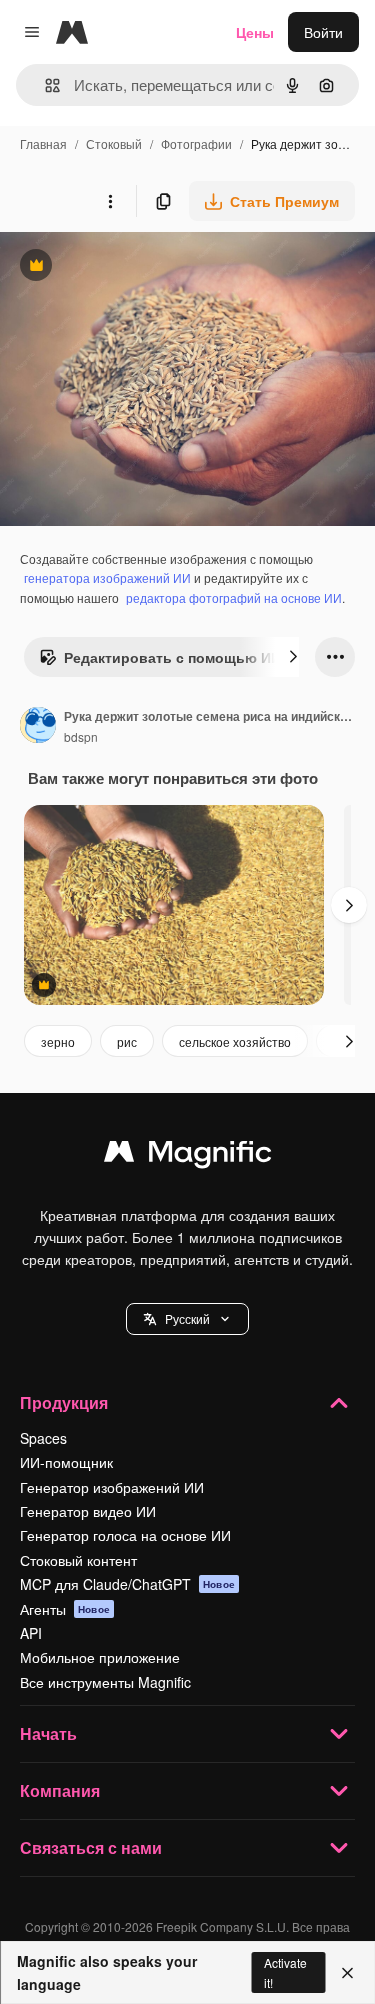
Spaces (43, 1438)
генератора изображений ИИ (107, 577)
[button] (187, 1319)
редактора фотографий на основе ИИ (234, 597)
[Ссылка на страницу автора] (38, 727)
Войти (323, 32)
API (31, 1633)
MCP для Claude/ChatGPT (127, 1584)
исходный (134, 267)
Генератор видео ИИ (88, 1511)
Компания (60, 1790)
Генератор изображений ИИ (112, 1487)
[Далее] (293, 657)
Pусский (187, 1318)
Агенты (65, 1609)
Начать (48, 1733)
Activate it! (285, 1972)
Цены (255, 32)
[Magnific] (188, 1156)
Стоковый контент (78, 1560)
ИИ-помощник (66, 1462)
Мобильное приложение (100, 1657)
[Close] (347, 1973)
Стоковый (114, 143)
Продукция (64, 1402)
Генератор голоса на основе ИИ (125, 1535)
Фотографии (196, 143)
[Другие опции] (110, 201)
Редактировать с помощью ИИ (160, 662)
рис (127, 1041)
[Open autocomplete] (44, 85)
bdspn (81, 736)
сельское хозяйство (235, 1041)
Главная (43, 143)
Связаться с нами (91, 1847)
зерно (58, 1041)
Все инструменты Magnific (105, 1682)
